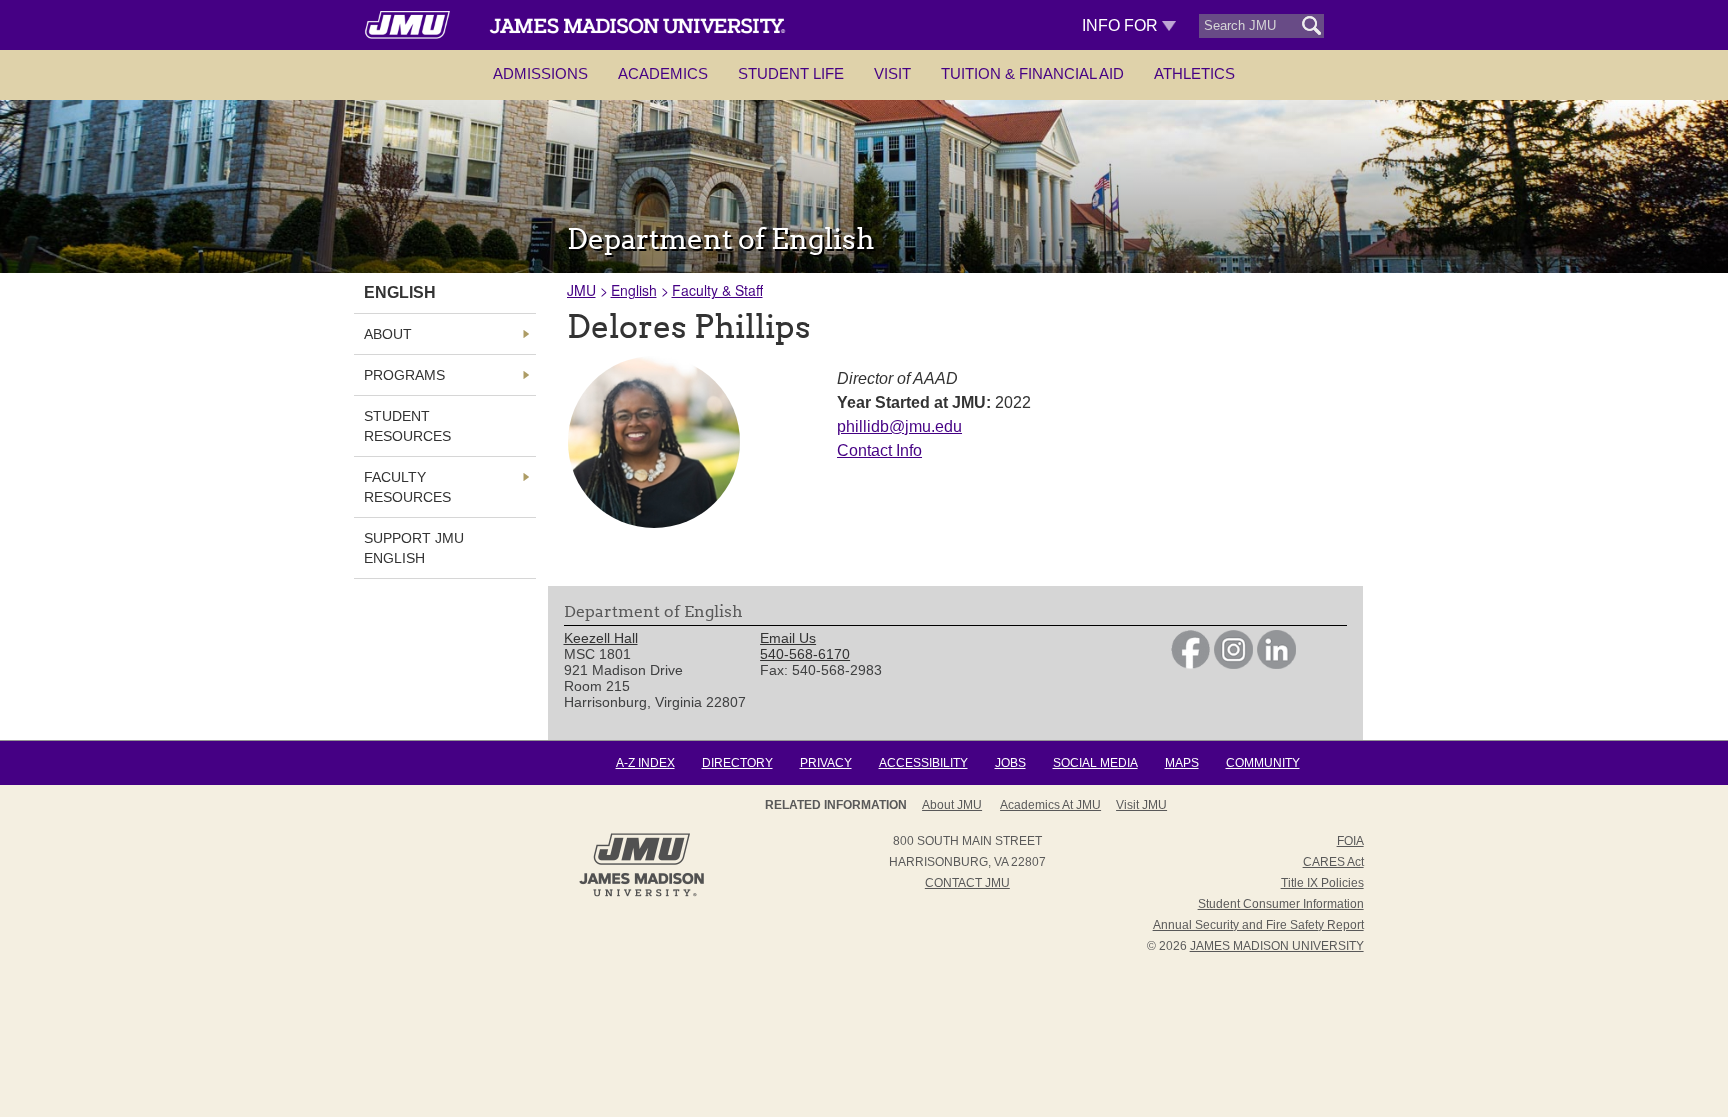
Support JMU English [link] (414, 548)
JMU (581, 290)
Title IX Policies (1322, 883)
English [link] (400, 292)
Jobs (1010, 763)
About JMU (952, 805)
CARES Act (1333, 862)
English (634, 290)
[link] (1190, 664)
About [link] (388, 334)
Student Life (791, 73)
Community (1263, 763)
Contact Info (879, 450)
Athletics (1194, 73)
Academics (663, 73)
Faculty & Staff (717, 290)
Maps (1182, 763)
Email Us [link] (788, 638)
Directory (737, 763)
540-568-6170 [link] (805, 654)
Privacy (826, 763)
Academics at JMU (1050, 805)
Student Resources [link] (407, 426)
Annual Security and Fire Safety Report (1258, 925)
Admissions (540, 73)
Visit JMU (1141, 805)
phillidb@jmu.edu (899, 426)
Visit (892, 73)
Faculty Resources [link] (407, 487)
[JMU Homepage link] (641, 894)
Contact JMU (967, 883)
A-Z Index (645, 763)
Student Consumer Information (1281, 904)
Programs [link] (404, 375)
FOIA (1350, 841)
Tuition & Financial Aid (1032, 73)
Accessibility (923, 763)
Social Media (1095, 763)
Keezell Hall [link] (601, 638)
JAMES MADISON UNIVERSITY (1277, 946)
